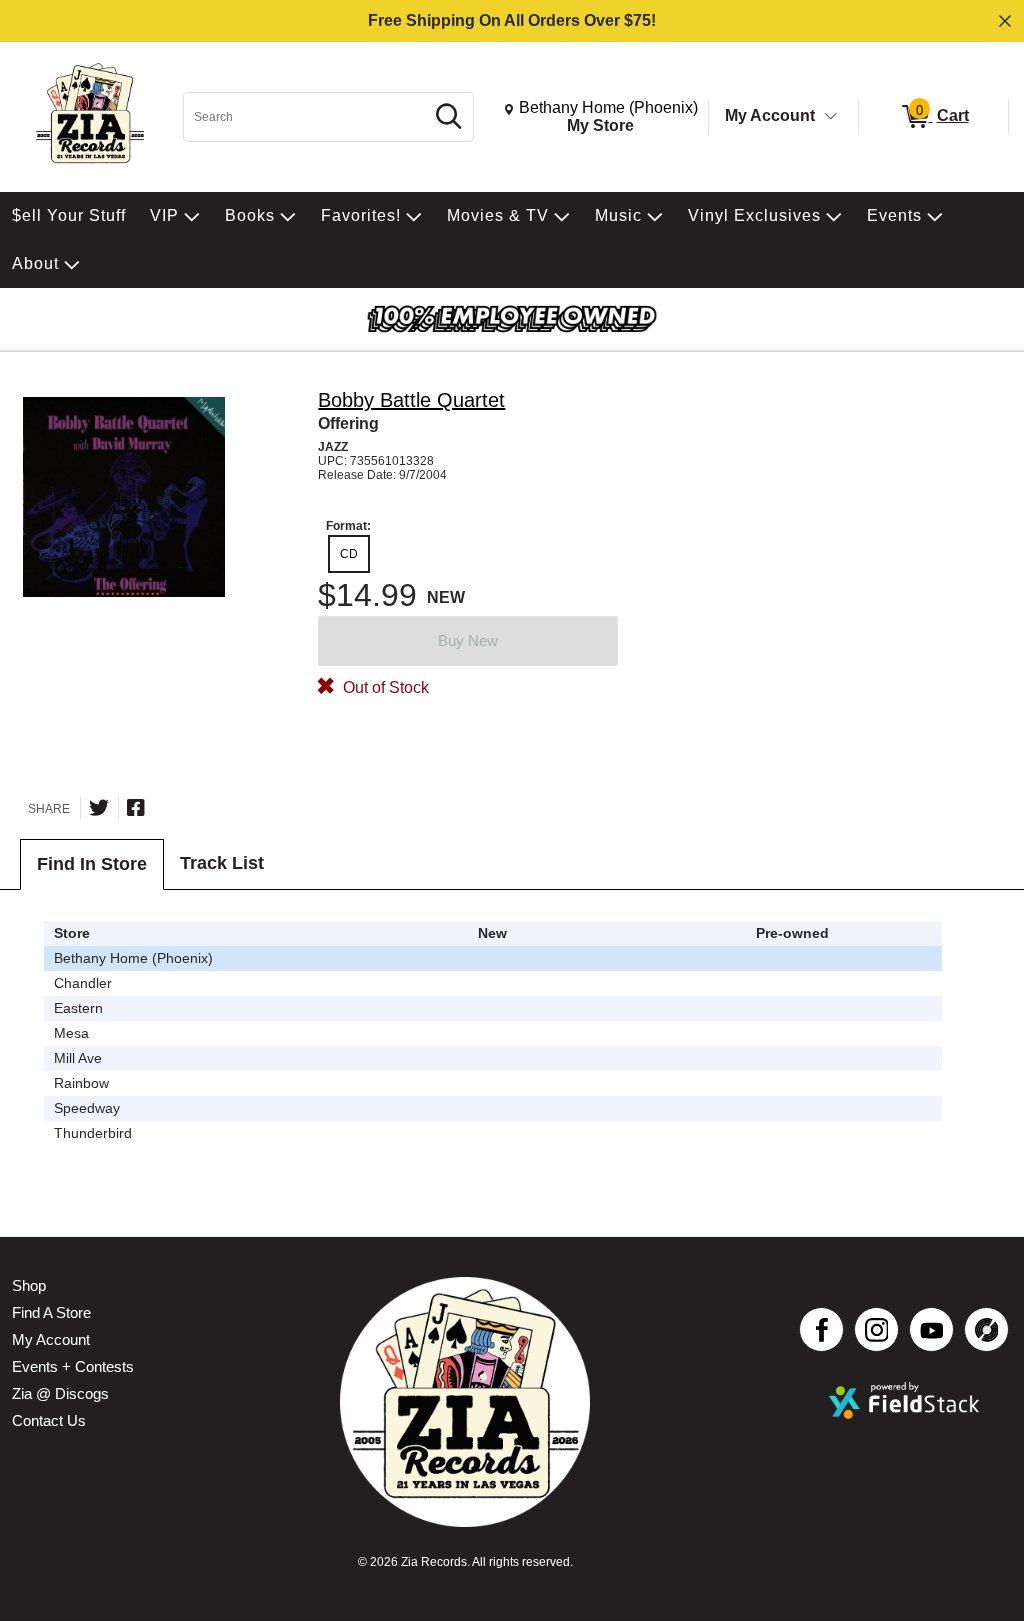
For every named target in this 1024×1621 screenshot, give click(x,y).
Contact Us (49, 1420)
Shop (29, 1285)
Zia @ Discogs (60, 1393)
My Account (770, 115)
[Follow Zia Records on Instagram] (876, 1329)
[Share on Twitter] (99, 808)
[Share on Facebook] (136, 808)
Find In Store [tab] (92, 864)
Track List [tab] (222, 863)
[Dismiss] (1005, 21)
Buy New (468, 640)
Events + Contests (73, 1366)
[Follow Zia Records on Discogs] (986, 1329)
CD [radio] (349, 554)
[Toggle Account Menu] (831, 117)
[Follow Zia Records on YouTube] (931, 1329)
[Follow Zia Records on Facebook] (821, 1329)
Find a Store (51, 1312)
